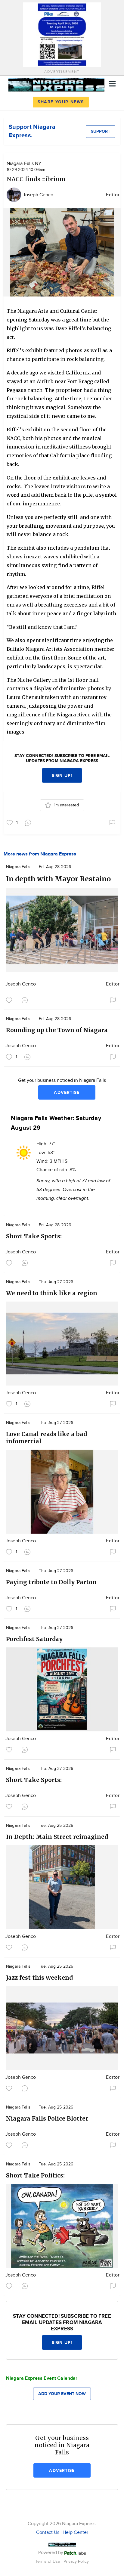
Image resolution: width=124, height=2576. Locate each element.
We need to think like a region (52, 1293)
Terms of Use (48, 2561)
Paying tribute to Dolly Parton (51, 1582)
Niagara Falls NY (24, 164)
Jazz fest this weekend (39, 1978)
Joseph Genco (38, 195)
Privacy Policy (76, 2561)
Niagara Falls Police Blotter (47, 2118)
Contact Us (48, 2533)
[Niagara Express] (56, 84)
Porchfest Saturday (34, 1639)
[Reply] (29, 822)
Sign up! (62, 776)
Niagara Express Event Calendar (42, 2378)
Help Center (75, 2533)
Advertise (67, 1092)
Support (101, 131)
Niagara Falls (18, 867)
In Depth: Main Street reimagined (57, 1837)
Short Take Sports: (34, 1236)
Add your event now (62, 2394)
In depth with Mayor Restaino (58, 879)
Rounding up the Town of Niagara (57, 1030)
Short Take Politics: (35, 2175)
